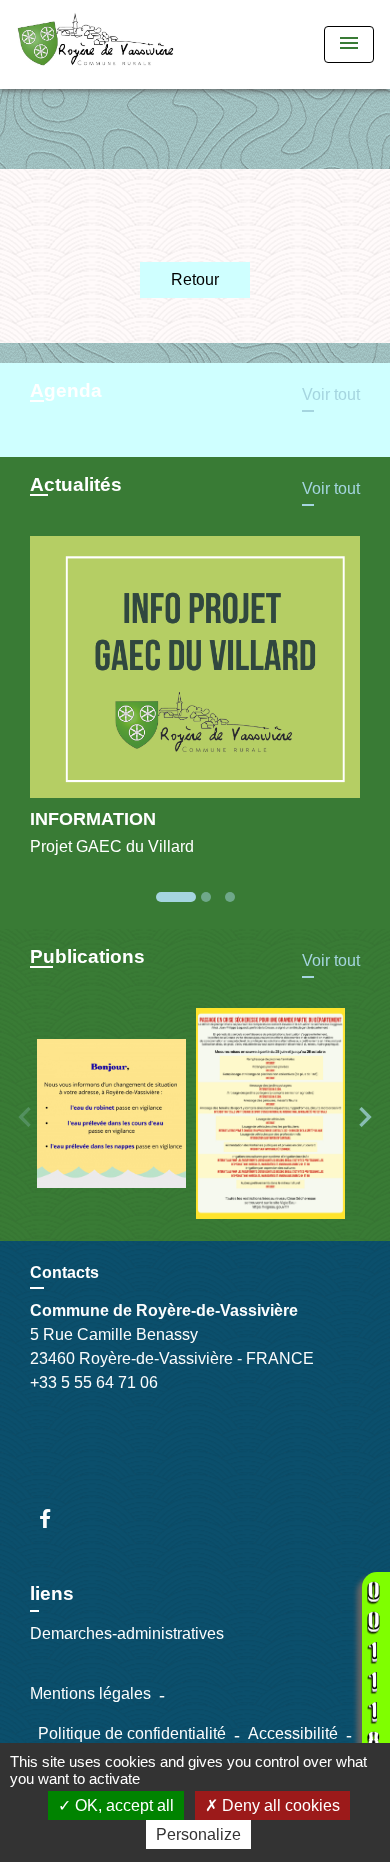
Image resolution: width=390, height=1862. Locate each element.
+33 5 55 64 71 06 (94, 1382)
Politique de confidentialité (132, 1733)
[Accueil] (95, 44)
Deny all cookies (279, 1805)
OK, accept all (122, 1805)
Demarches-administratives (127, 1633)
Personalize (198, 1834)
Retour (195, 279)
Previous (25, 1117)
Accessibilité (293, 1733)
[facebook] (54, 1518)
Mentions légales (90, 1693)
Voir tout (331, 394)
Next (365, 1117)
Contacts (64, 1272)
